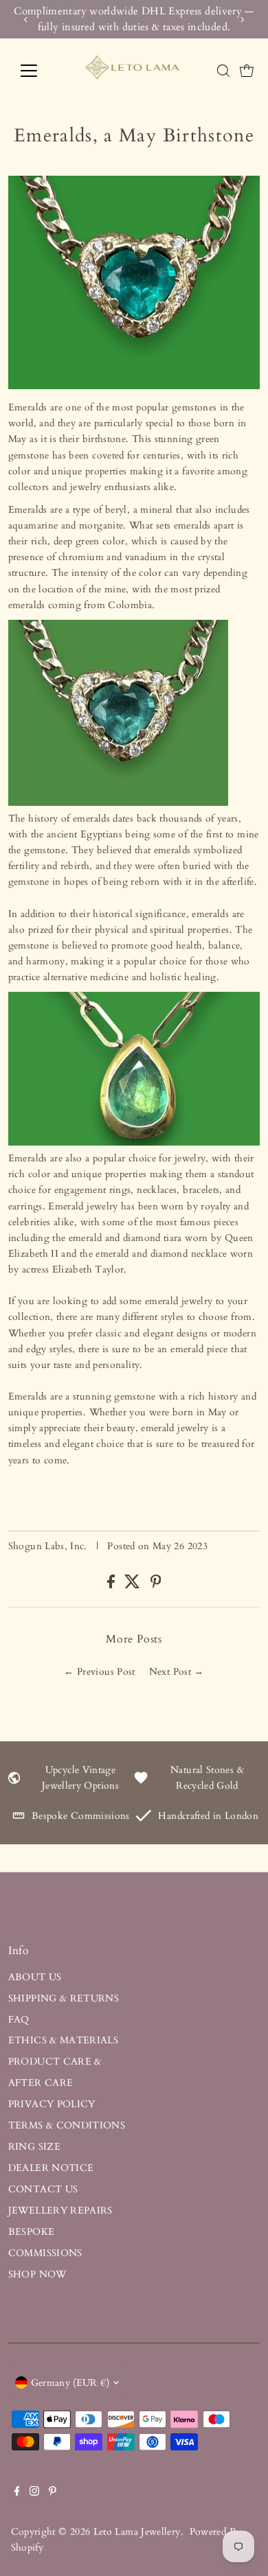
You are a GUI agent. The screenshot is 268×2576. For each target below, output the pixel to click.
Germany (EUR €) (70, 2383)
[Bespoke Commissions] (19, 1819)
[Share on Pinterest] (156, 1585)
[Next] (242, 20)
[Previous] (26, 20)
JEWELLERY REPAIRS (60, 2211)
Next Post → (177, 1672)
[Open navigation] (40, 71)
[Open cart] (247, 71)
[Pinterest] (53, 2493)
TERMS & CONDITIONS (67, 2125)
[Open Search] (223, 71)
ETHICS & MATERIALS (64, 2040)
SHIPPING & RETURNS (64, 1998)
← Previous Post (99, 1672)
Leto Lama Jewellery (137, 2532)
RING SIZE (34, 2147)
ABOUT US (35, 1977)
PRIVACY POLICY (52, 2104)
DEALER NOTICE (51, 2168)
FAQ (19, 2020)
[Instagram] (34, 2493)
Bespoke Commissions (81, 1816)
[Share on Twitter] (134, 1585)
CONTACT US (43, 2189)
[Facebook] (17, 2493)
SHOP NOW (37, 2274)
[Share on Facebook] (112, 1585)
